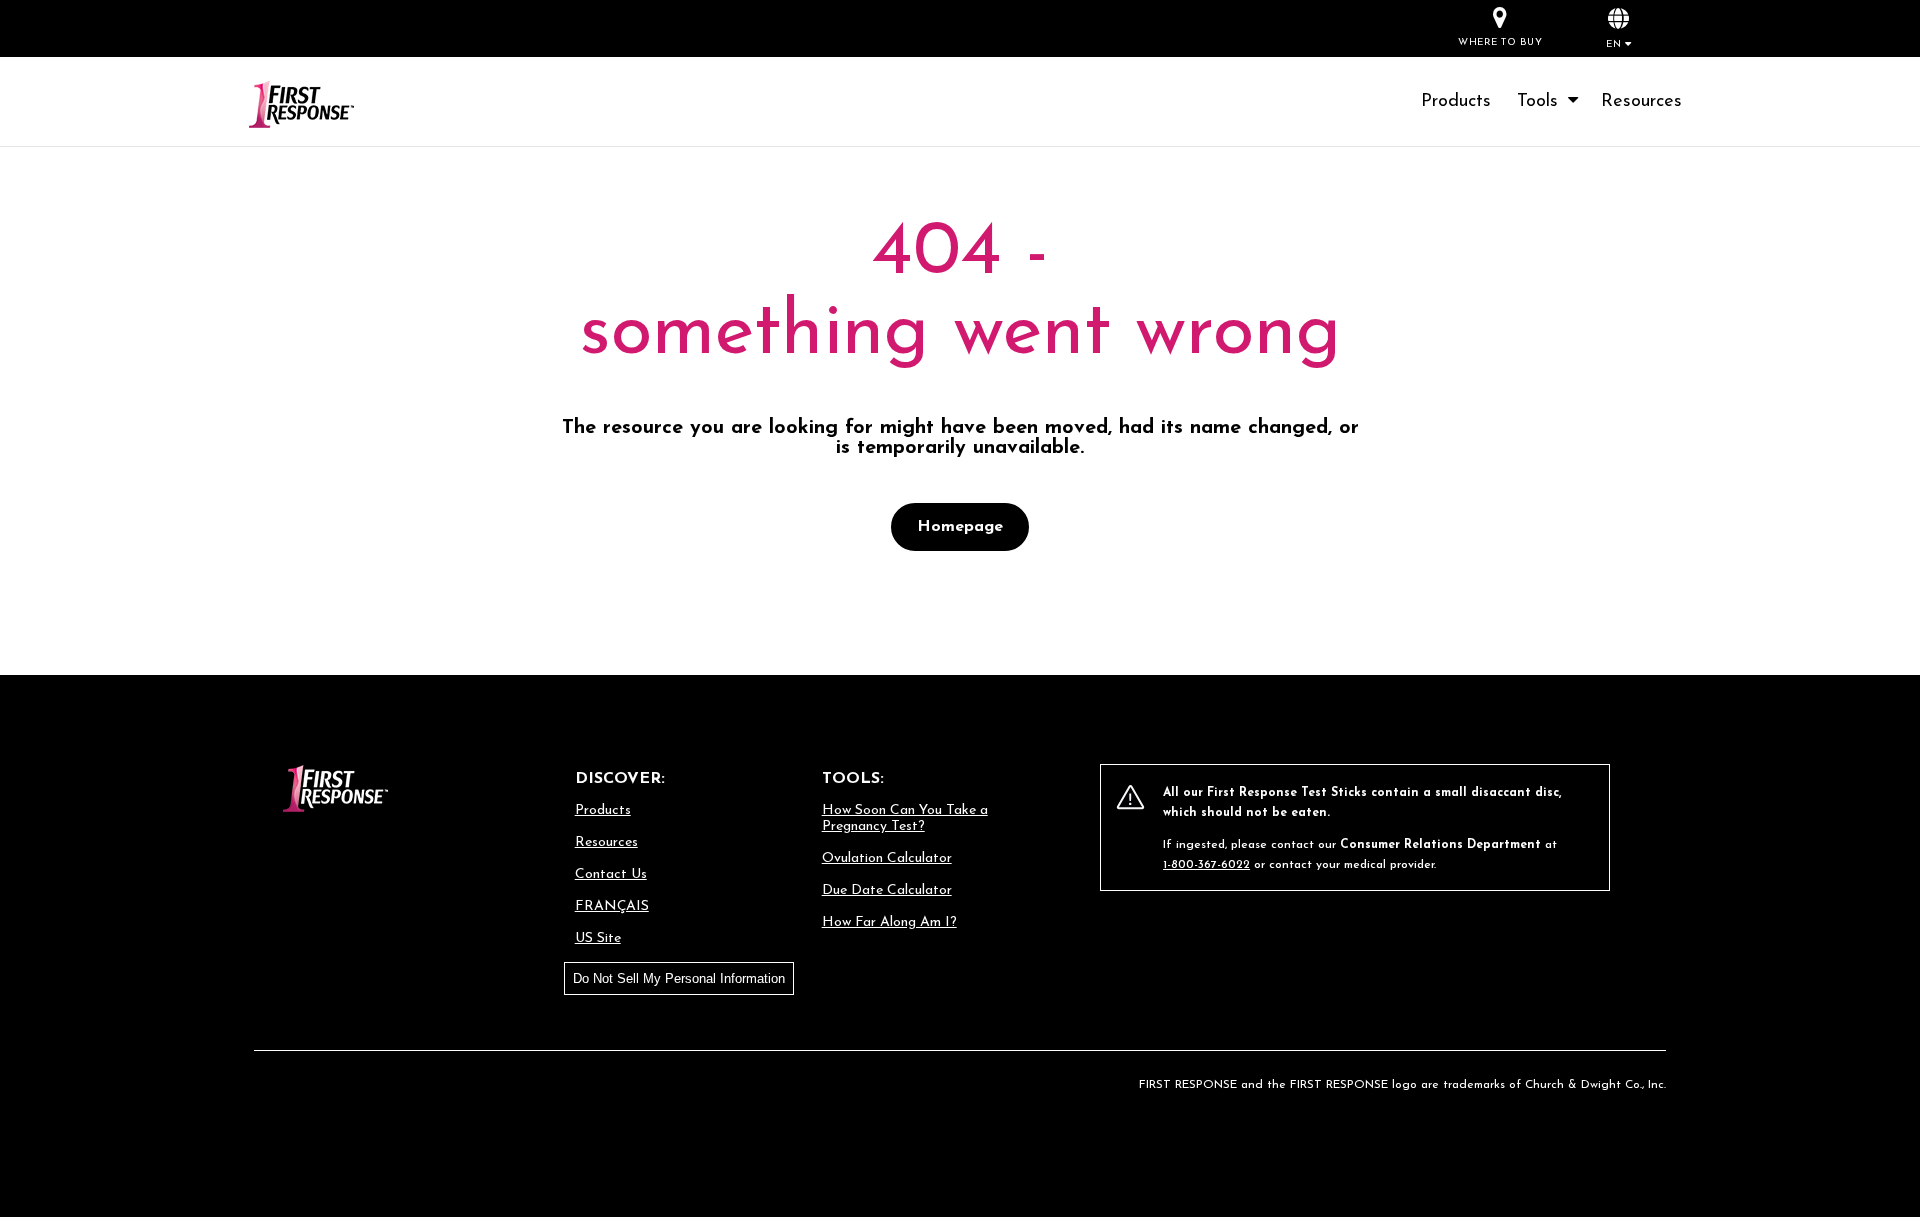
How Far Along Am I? (889, 922)
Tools (1543, 102)
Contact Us (611, 874)
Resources (1641, 102)
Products (1456, 102)
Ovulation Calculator (887, 858)
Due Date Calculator (887, 890)
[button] (1618, 27)
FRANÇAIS (612, 906)
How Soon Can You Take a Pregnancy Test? (905, 818)
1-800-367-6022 (1206, 865)
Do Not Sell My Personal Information (679, 978)
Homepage (960, 527)
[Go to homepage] (325, 105)
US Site (598, 938)
